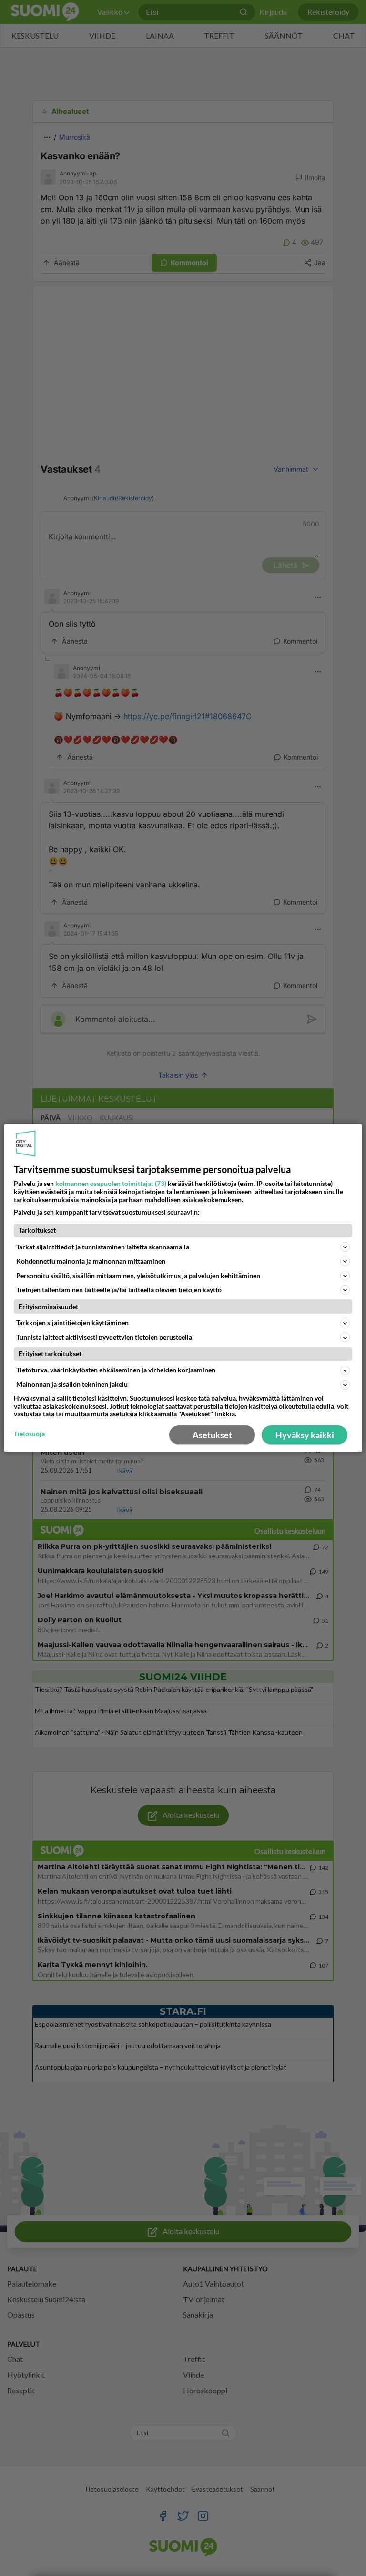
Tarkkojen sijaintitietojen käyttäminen (72, 1323)
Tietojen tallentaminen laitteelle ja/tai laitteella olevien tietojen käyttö (119, 1290)
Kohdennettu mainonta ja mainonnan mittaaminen (91, 1261)
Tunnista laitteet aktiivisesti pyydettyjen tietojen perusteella (104, 1337)
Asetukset (212, 1435)
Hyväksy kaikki (305, 1435)
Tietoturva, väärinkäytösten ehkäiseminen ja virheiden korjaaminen (116, 1370)
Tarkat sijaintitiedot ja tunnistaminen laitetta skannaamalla (103, 1247)
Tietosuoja (29, 1434)
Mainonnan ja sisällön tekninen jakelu (72, 1384)
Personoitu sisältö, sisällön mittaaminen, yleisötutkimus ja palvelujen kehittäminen (138, 1275)
